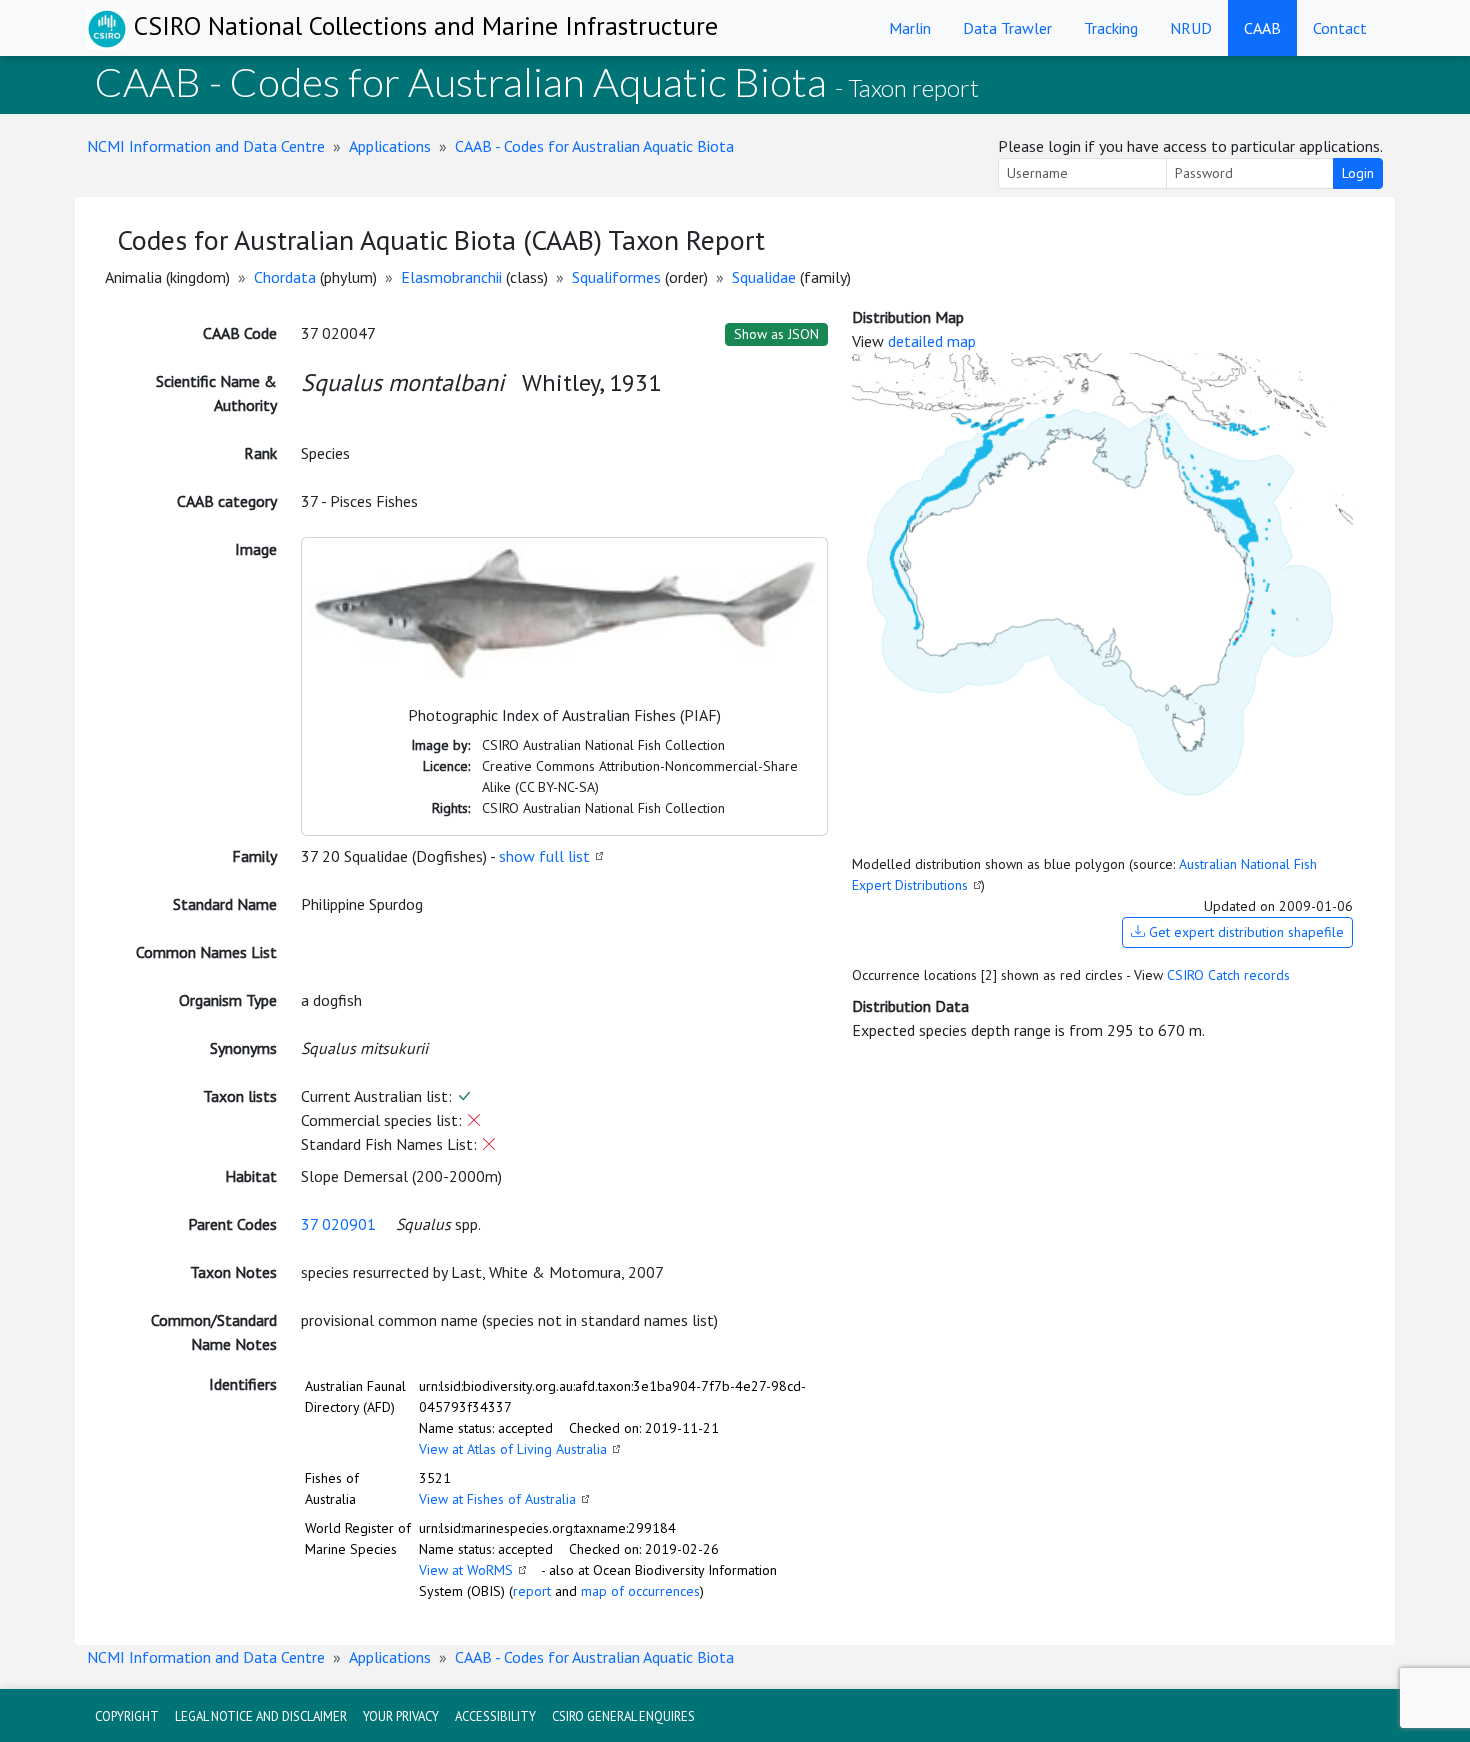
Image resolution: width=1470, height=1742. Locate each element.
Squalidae (764, 277)
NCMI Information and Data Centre (206, 146)
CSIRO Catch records (1228, 975)
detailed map (932, 341)
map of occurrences (640, 1591)
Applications (390, 146)
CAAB (1262, 28)
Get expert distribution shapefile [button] (1244, 932)
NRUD (1191, 28)
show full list (544, 856)
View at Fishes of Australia (497, 1499)
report (532, 1591)
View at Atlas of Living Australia (513, 1449)
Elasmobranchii (451, 277)
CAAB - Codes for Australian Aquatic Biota (594, 146)
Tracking (1111, 28)
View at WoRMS (466, 1570)
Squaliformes (616, 277)
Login (1358, 173)
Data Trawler (1007, 28)
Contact (1340, 28)
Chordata (285, 277)
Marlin (910, 28)
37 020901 (338, 1224)
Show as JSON (776, 334)
